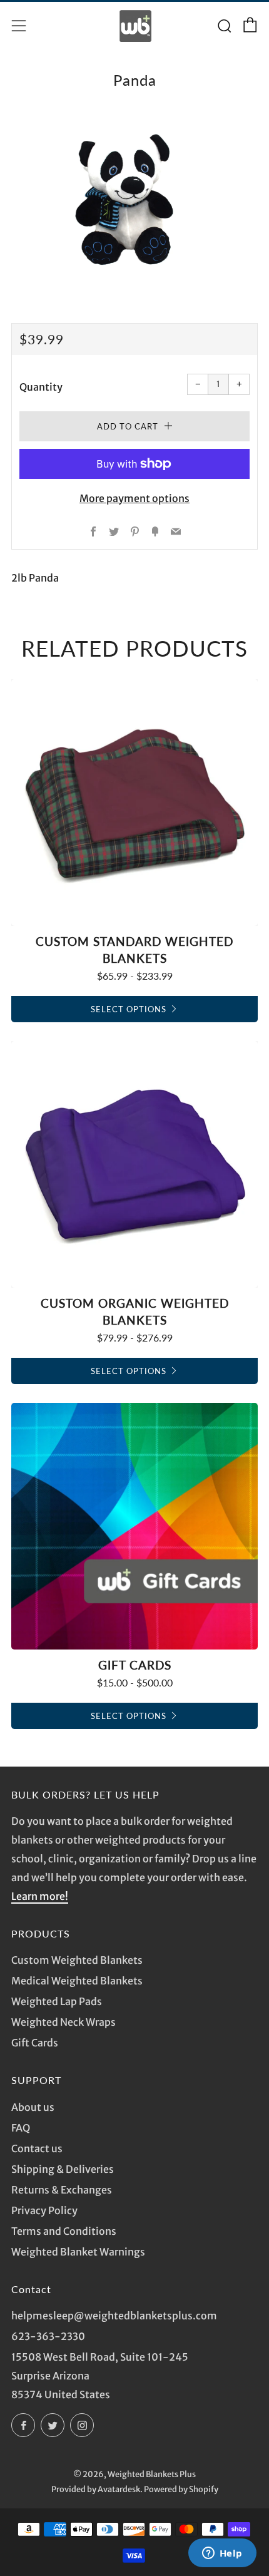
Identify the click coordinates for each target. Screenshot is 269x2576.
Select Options (129, 1009)
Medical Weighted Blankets (77, 1981)
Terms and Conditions (64, 2231)
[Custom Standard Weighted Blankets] (134, 803)
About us (33, 2107)
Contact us (37, 2148)
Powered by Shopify (181, 2489)
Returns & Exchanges (62, 2190)
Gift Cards (35, 2043)
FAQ (21, 2128)
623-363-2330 (48, 2336)
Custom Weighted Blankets (77, 1960)
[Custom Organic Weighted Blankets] (134, 1164)
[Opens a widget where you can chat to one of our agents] (222, 2554)
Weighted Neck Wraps (63, 2022)
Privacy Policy (44, 2210)
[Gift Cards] (134, 1526)
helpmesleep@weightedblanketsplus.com (114, 2316)
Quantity (41, 387)
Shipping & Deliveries (63, 2169)
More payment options (134, 498)
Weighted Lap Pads (57, 2001)
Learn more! (40, 1896)
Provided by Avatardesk (96, 2489)
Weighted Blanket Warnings (78, 2252)
